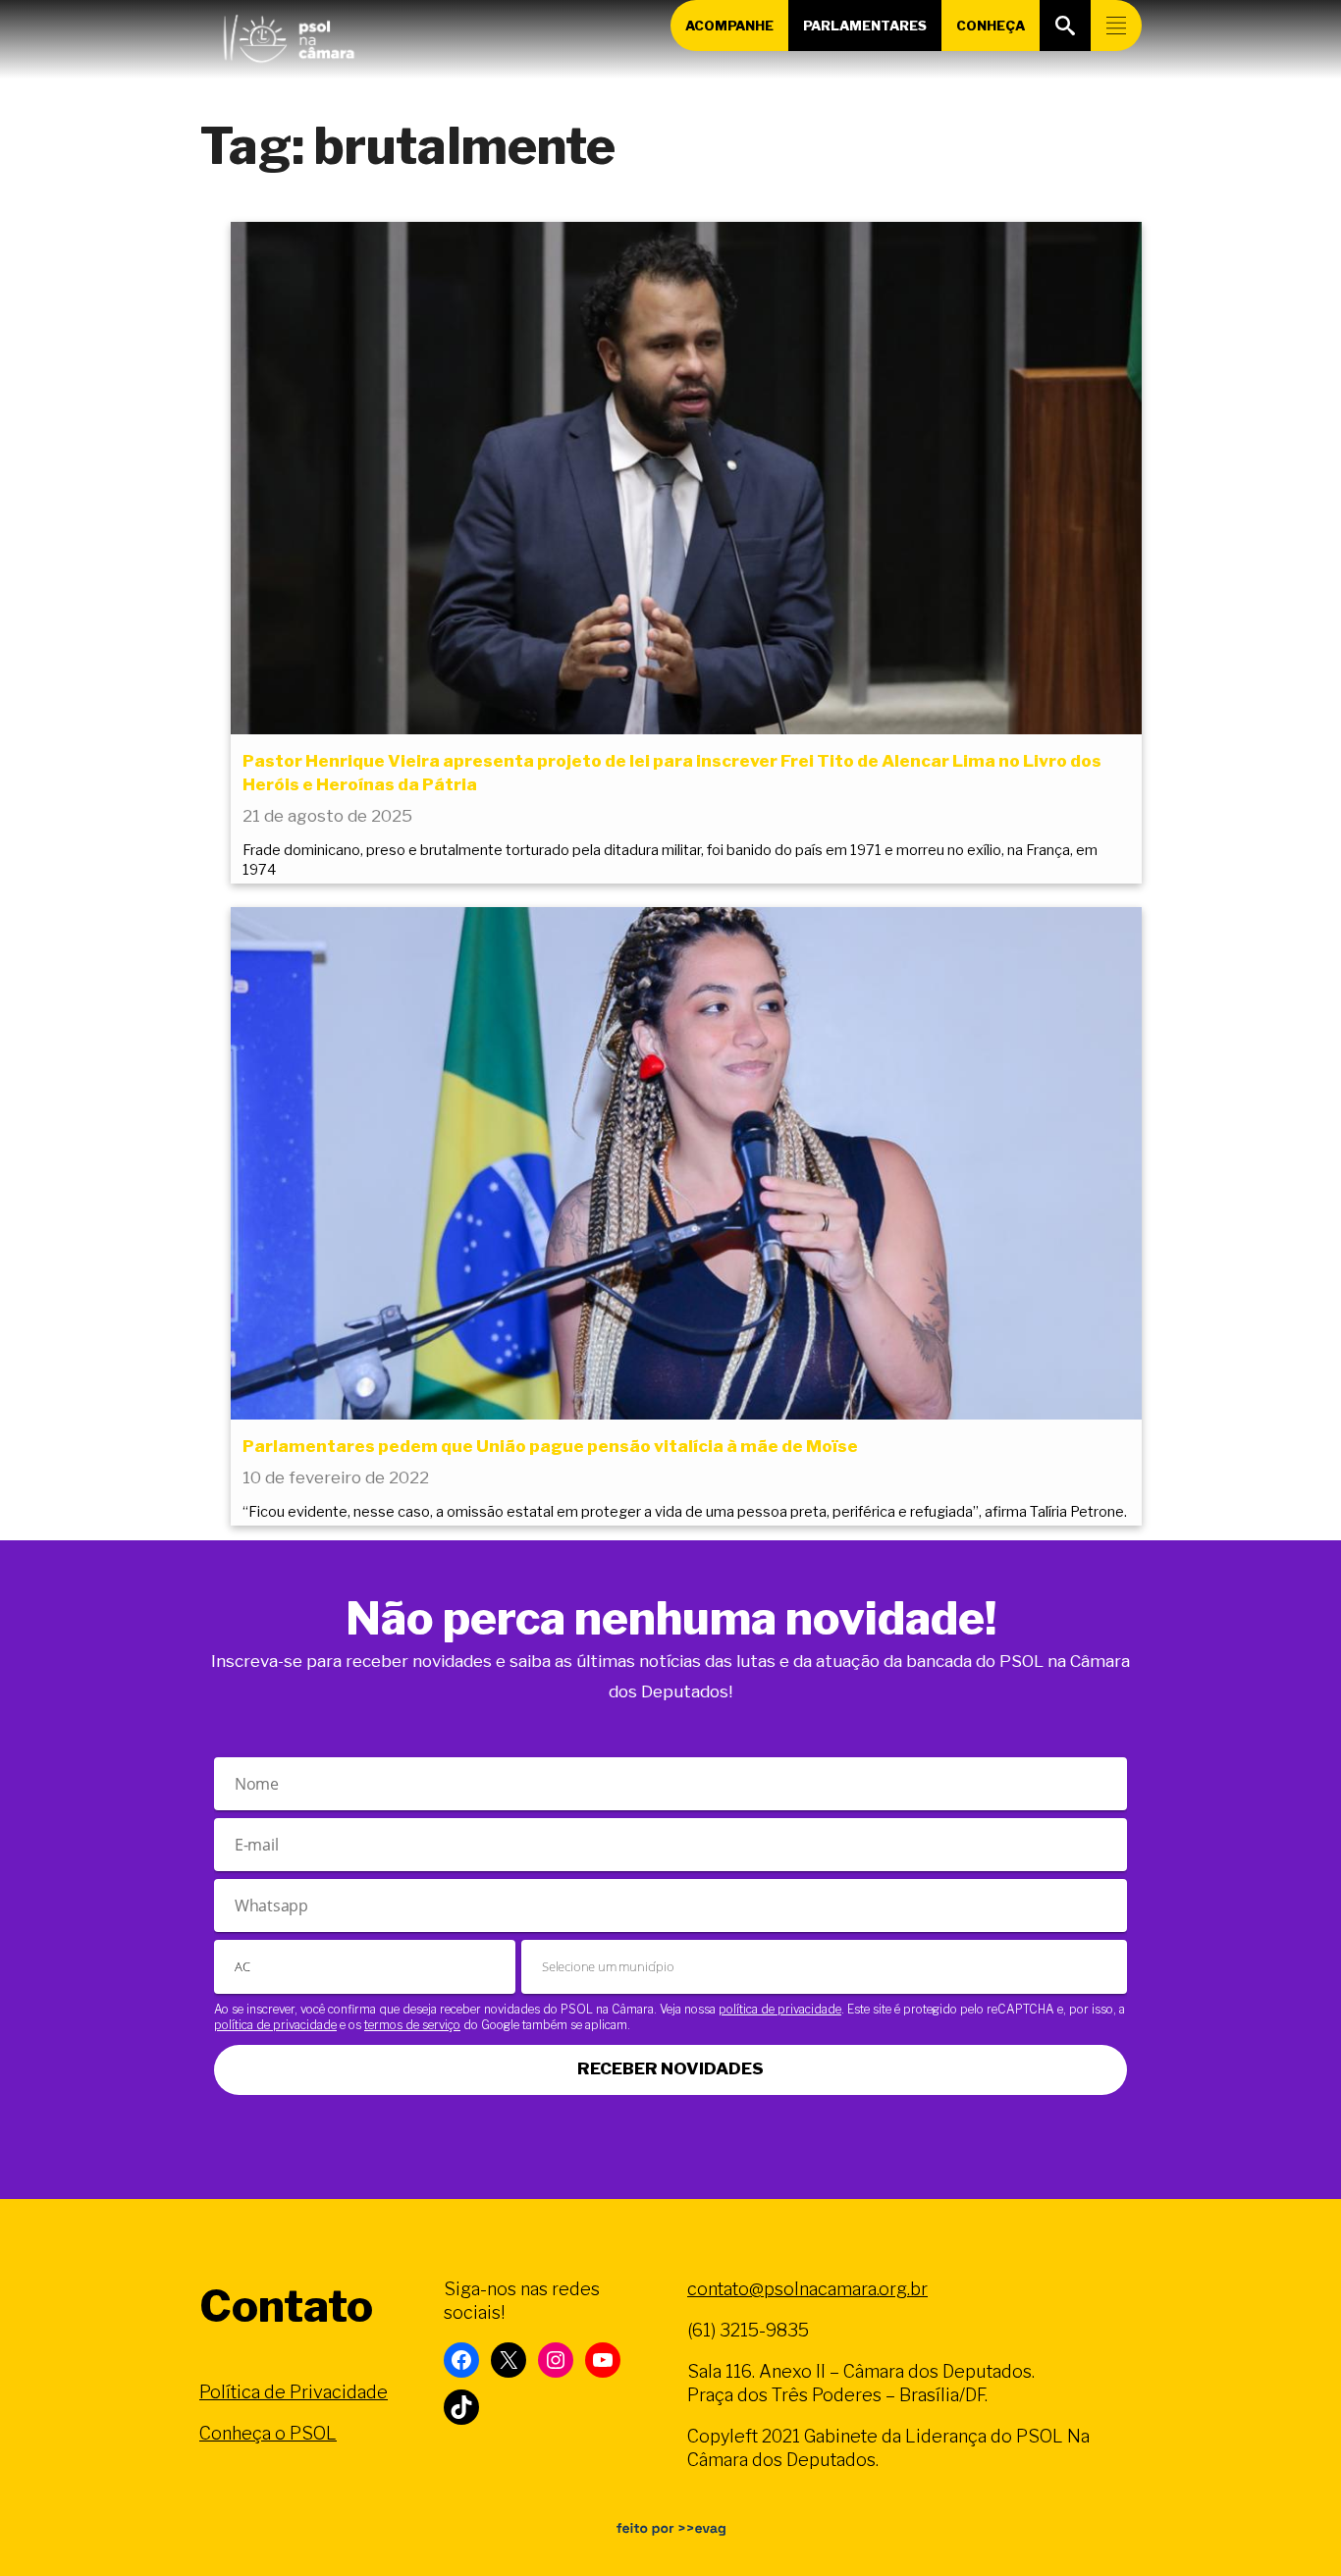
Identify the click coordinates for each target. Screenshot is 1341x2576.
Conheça (991, 26)
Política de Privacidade (294, 2392)
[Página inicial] (289, 34)
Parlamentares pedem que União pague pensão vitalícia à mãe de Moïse (550, 1446)
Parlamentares (865, 26)
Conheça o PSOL (268, 2433)
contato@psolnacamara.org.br (807, 2289)
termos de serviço (412, 2025)
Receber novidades (670, 2068)
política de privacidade (780, 2009)
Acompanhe (729, 26)
